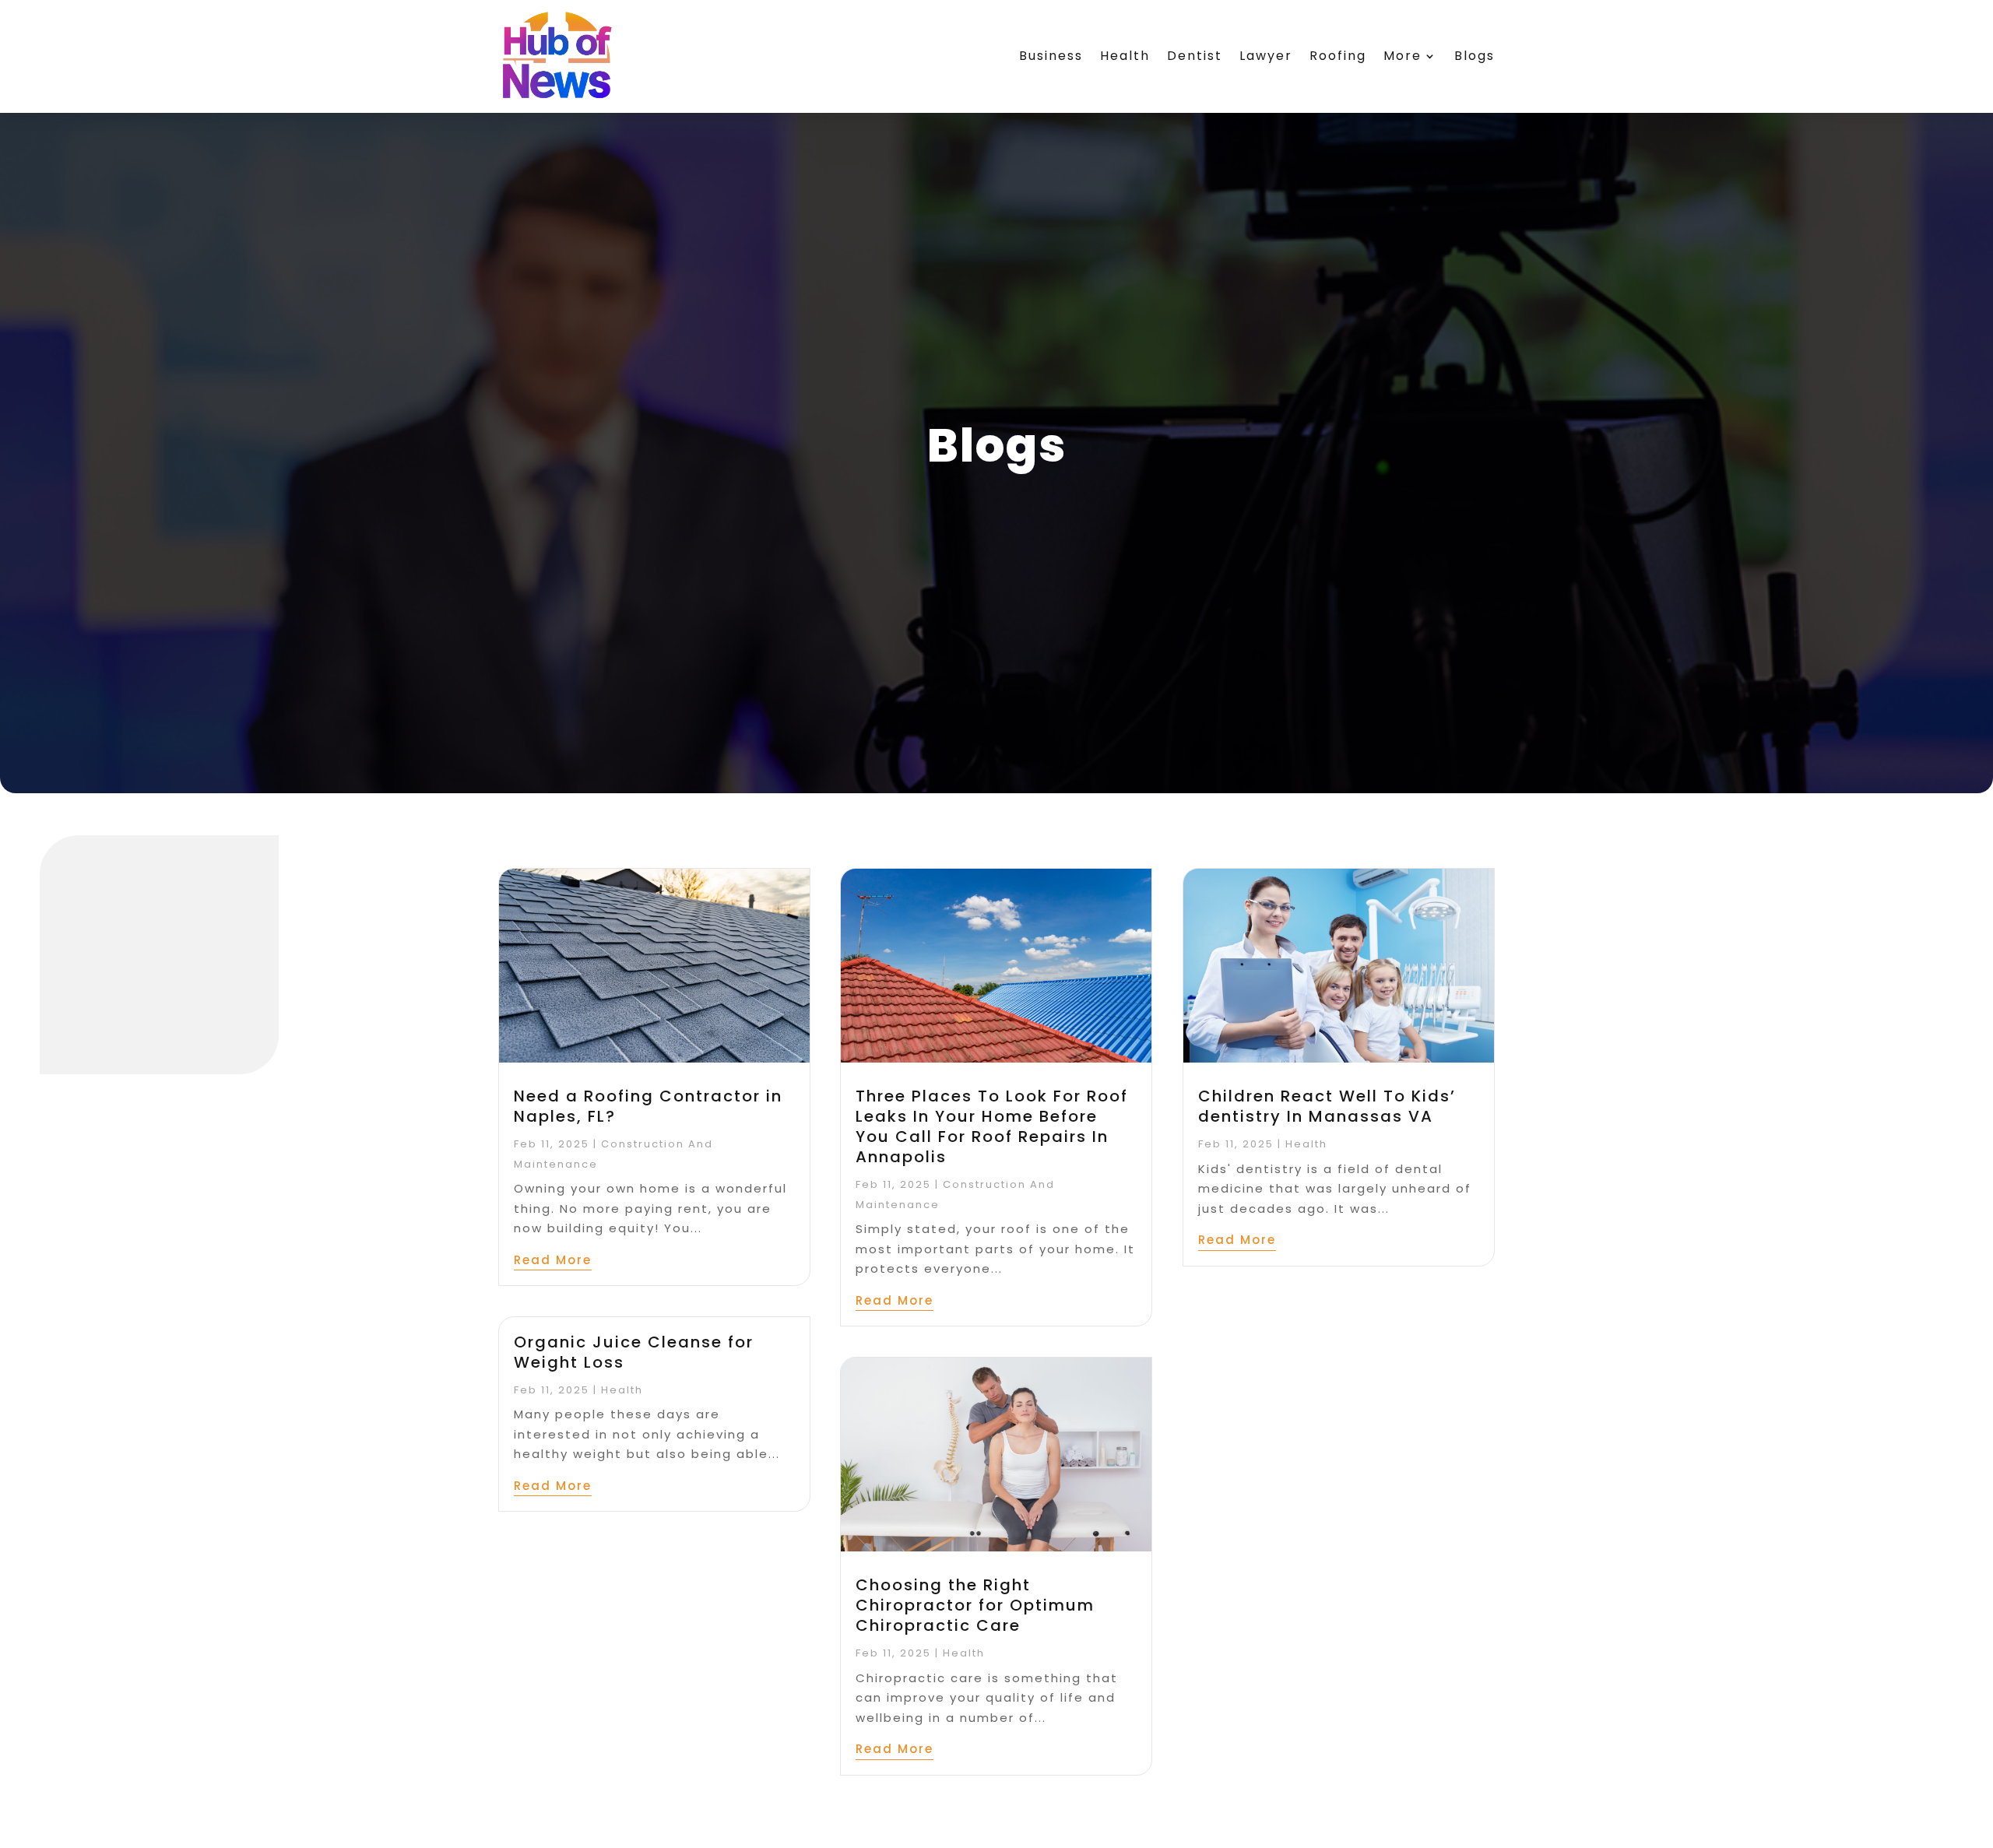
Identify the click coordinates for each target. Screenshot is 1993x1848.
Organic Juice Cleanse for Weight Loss (634, 1352)
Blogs (1475, 56)
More (1402, 56)
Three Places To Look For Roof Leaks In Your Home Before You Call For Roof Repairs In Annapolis (992, 1126)
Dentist (1195, 56)
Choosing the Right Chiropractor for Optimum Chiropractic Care (975, 1605)
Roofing (1338, 56)
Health (1125, 56)
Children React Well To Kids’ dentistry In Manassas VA (1327, 1106)
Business (1051, 56)
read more (553, 1260)
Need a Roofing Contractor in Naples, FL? (648, 1106)
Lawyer (1266, 56)
